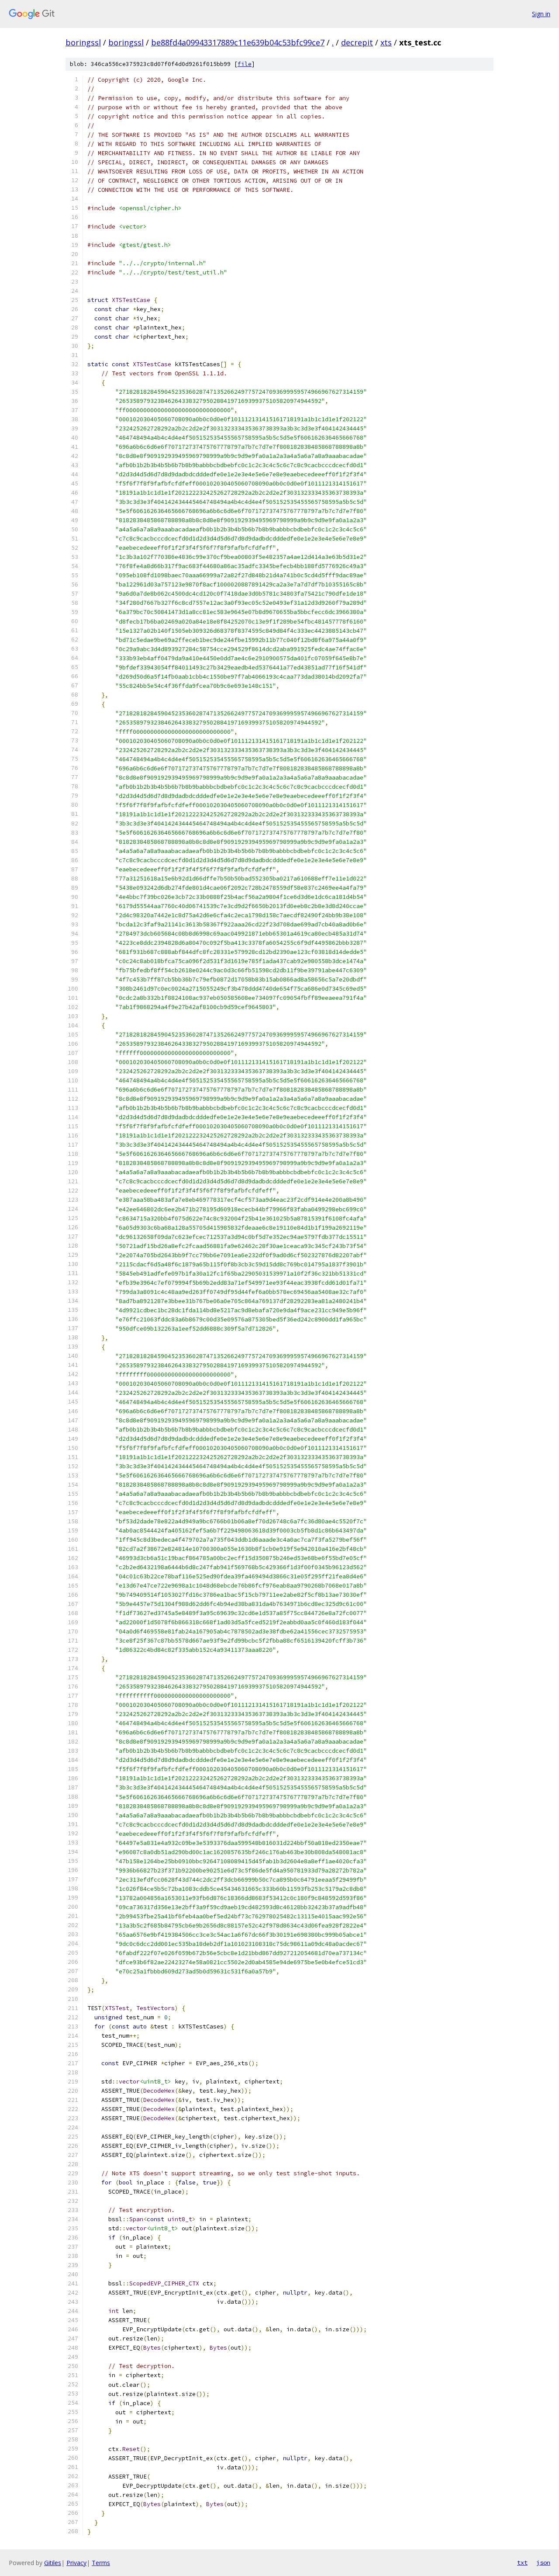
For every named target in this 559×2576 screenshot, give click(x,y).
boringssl (83, 42)
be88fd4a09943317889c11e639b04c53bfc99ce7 (238, 42)
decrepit (357, 42)
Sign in (541, 14)
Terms (101, 2563)
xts (386, 42)
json (543, 2562)
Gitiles (53, 2563)
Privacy (76, 2563)
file (245, 64)
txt (522, 2562)
